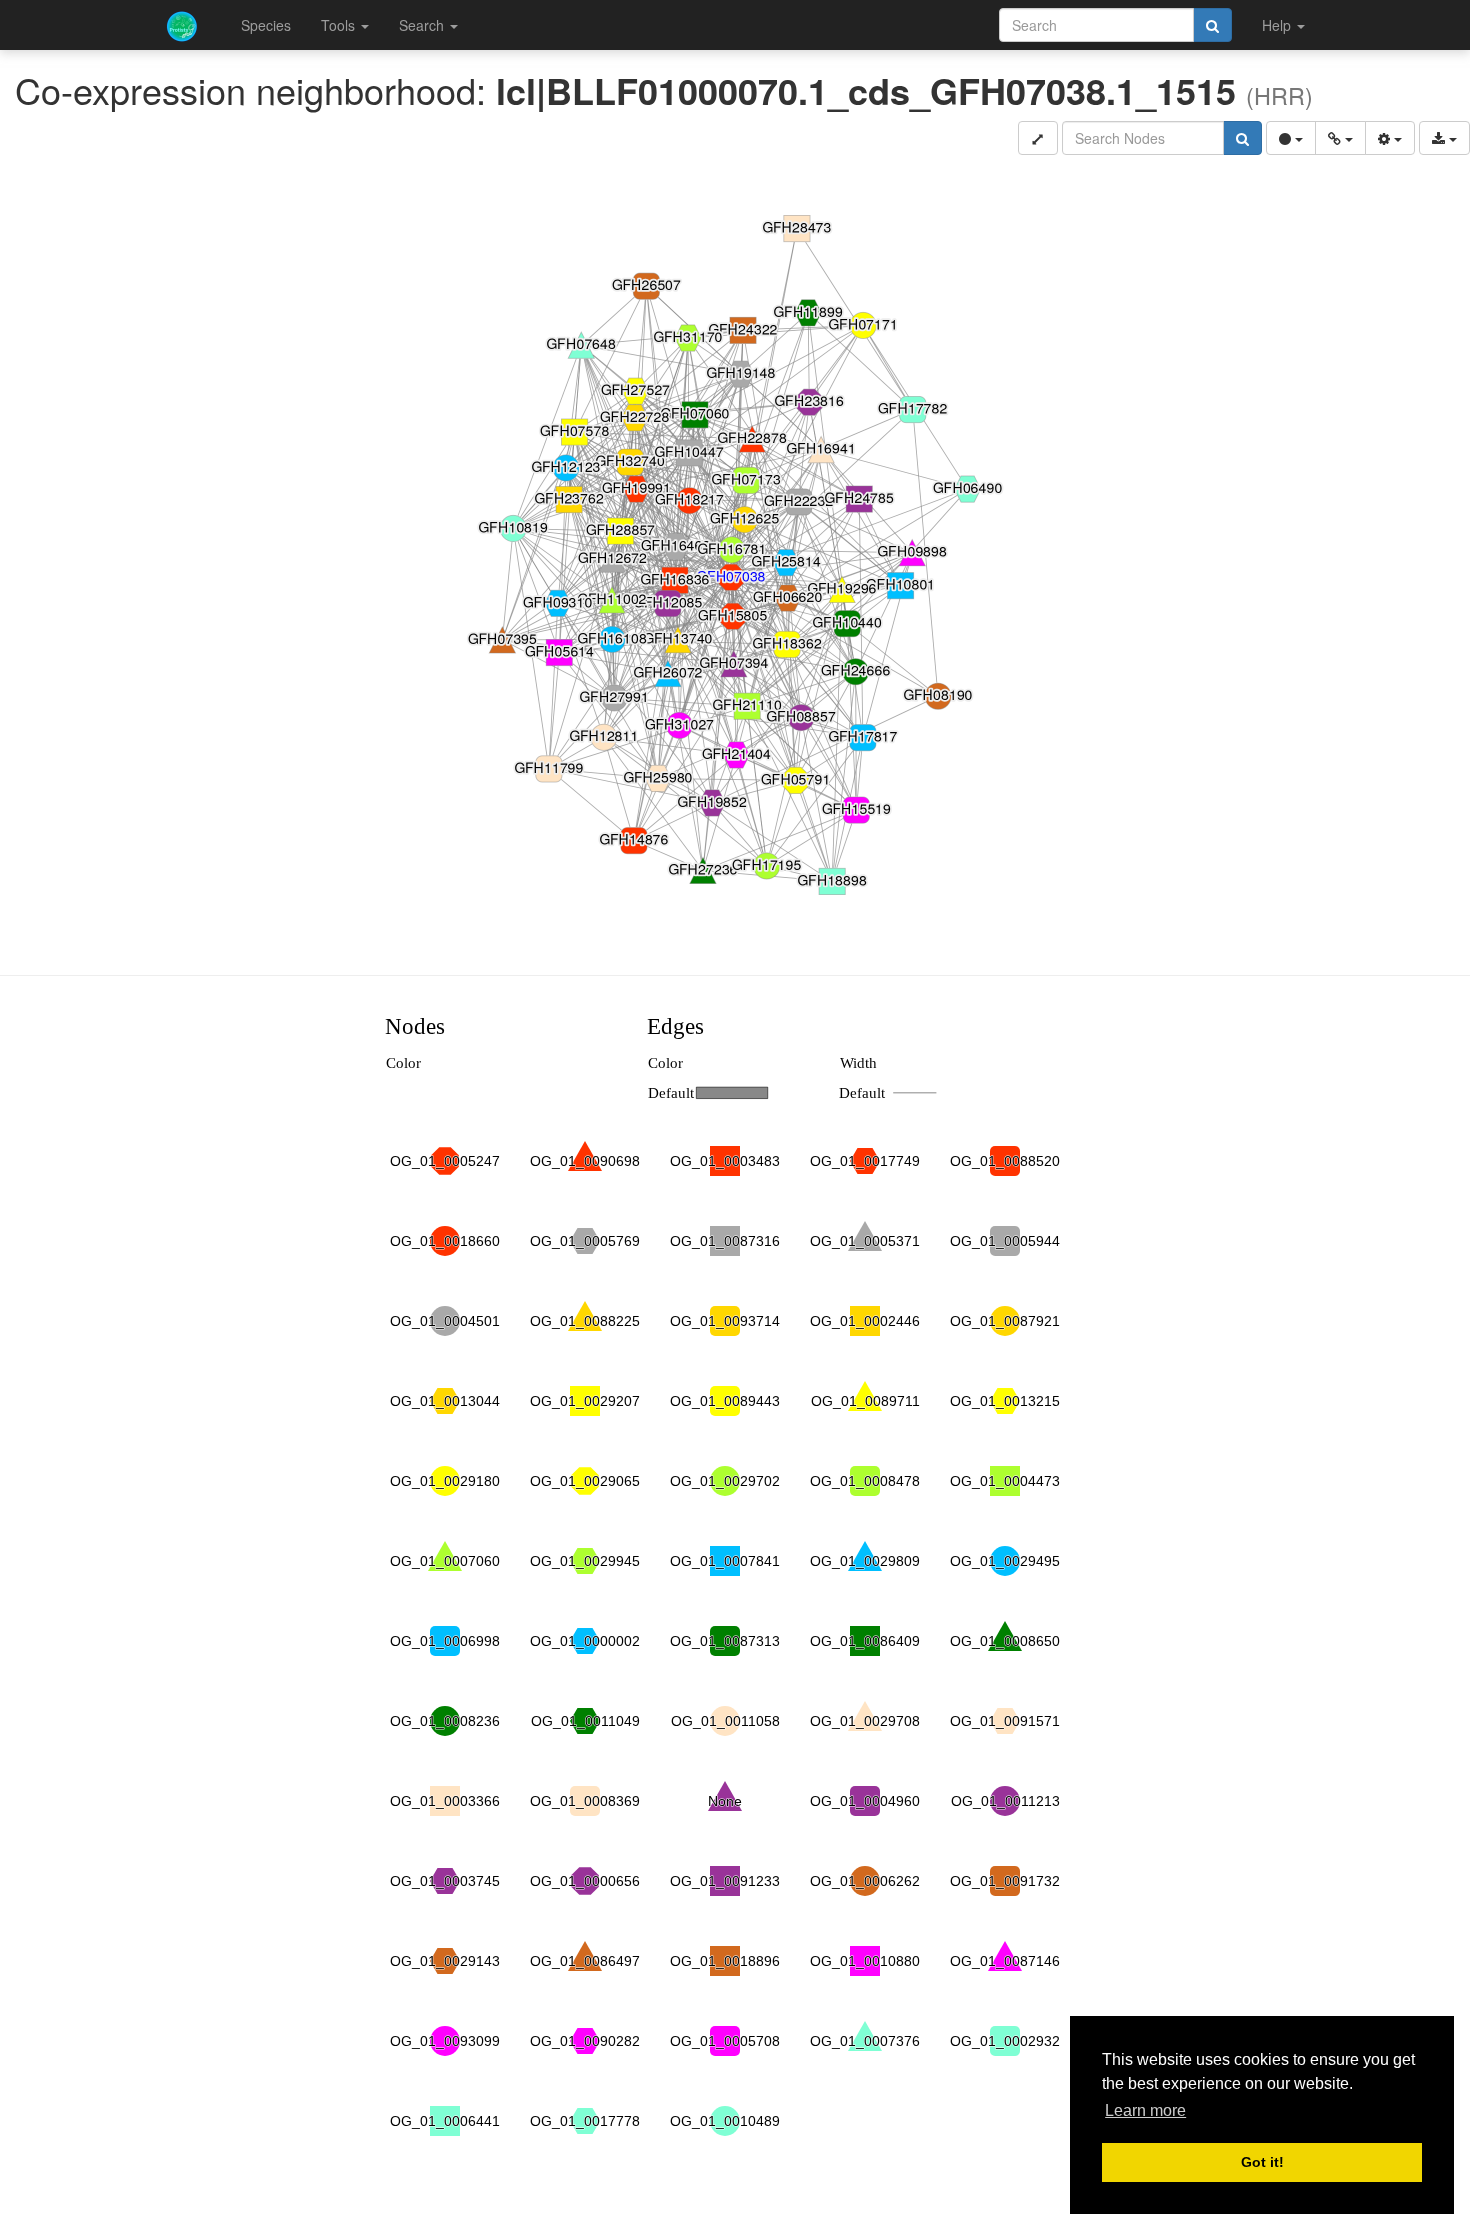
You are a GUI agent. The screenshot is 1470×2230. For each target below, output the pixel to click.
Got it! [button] (1262, 2162)
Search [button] (423, 25)
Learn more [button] (1145, 2110)
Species (266, 25)
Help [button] (1278, 25)
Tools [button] (340, 25)
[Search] (1212, 25)
